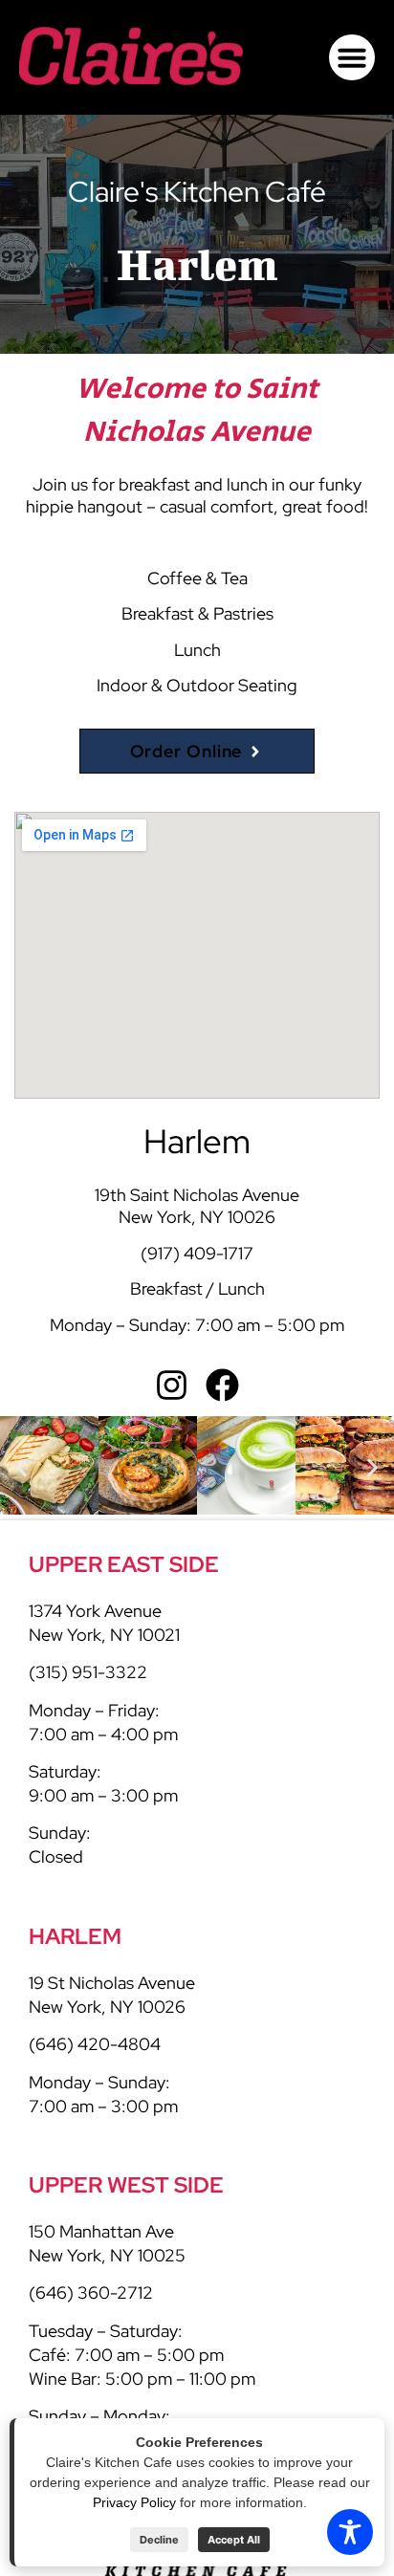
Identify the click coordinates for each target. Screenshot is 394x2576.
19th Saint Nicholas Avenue (197, 1195)
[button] (352, 57)
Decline (159, 2540)
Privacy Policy (134, 2502)
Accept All (234, 2540)
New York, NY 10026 (197, 1217)
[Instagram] (172, 1385)
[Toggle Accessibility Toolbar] (350, 2532)
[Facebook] (222, 1385)
